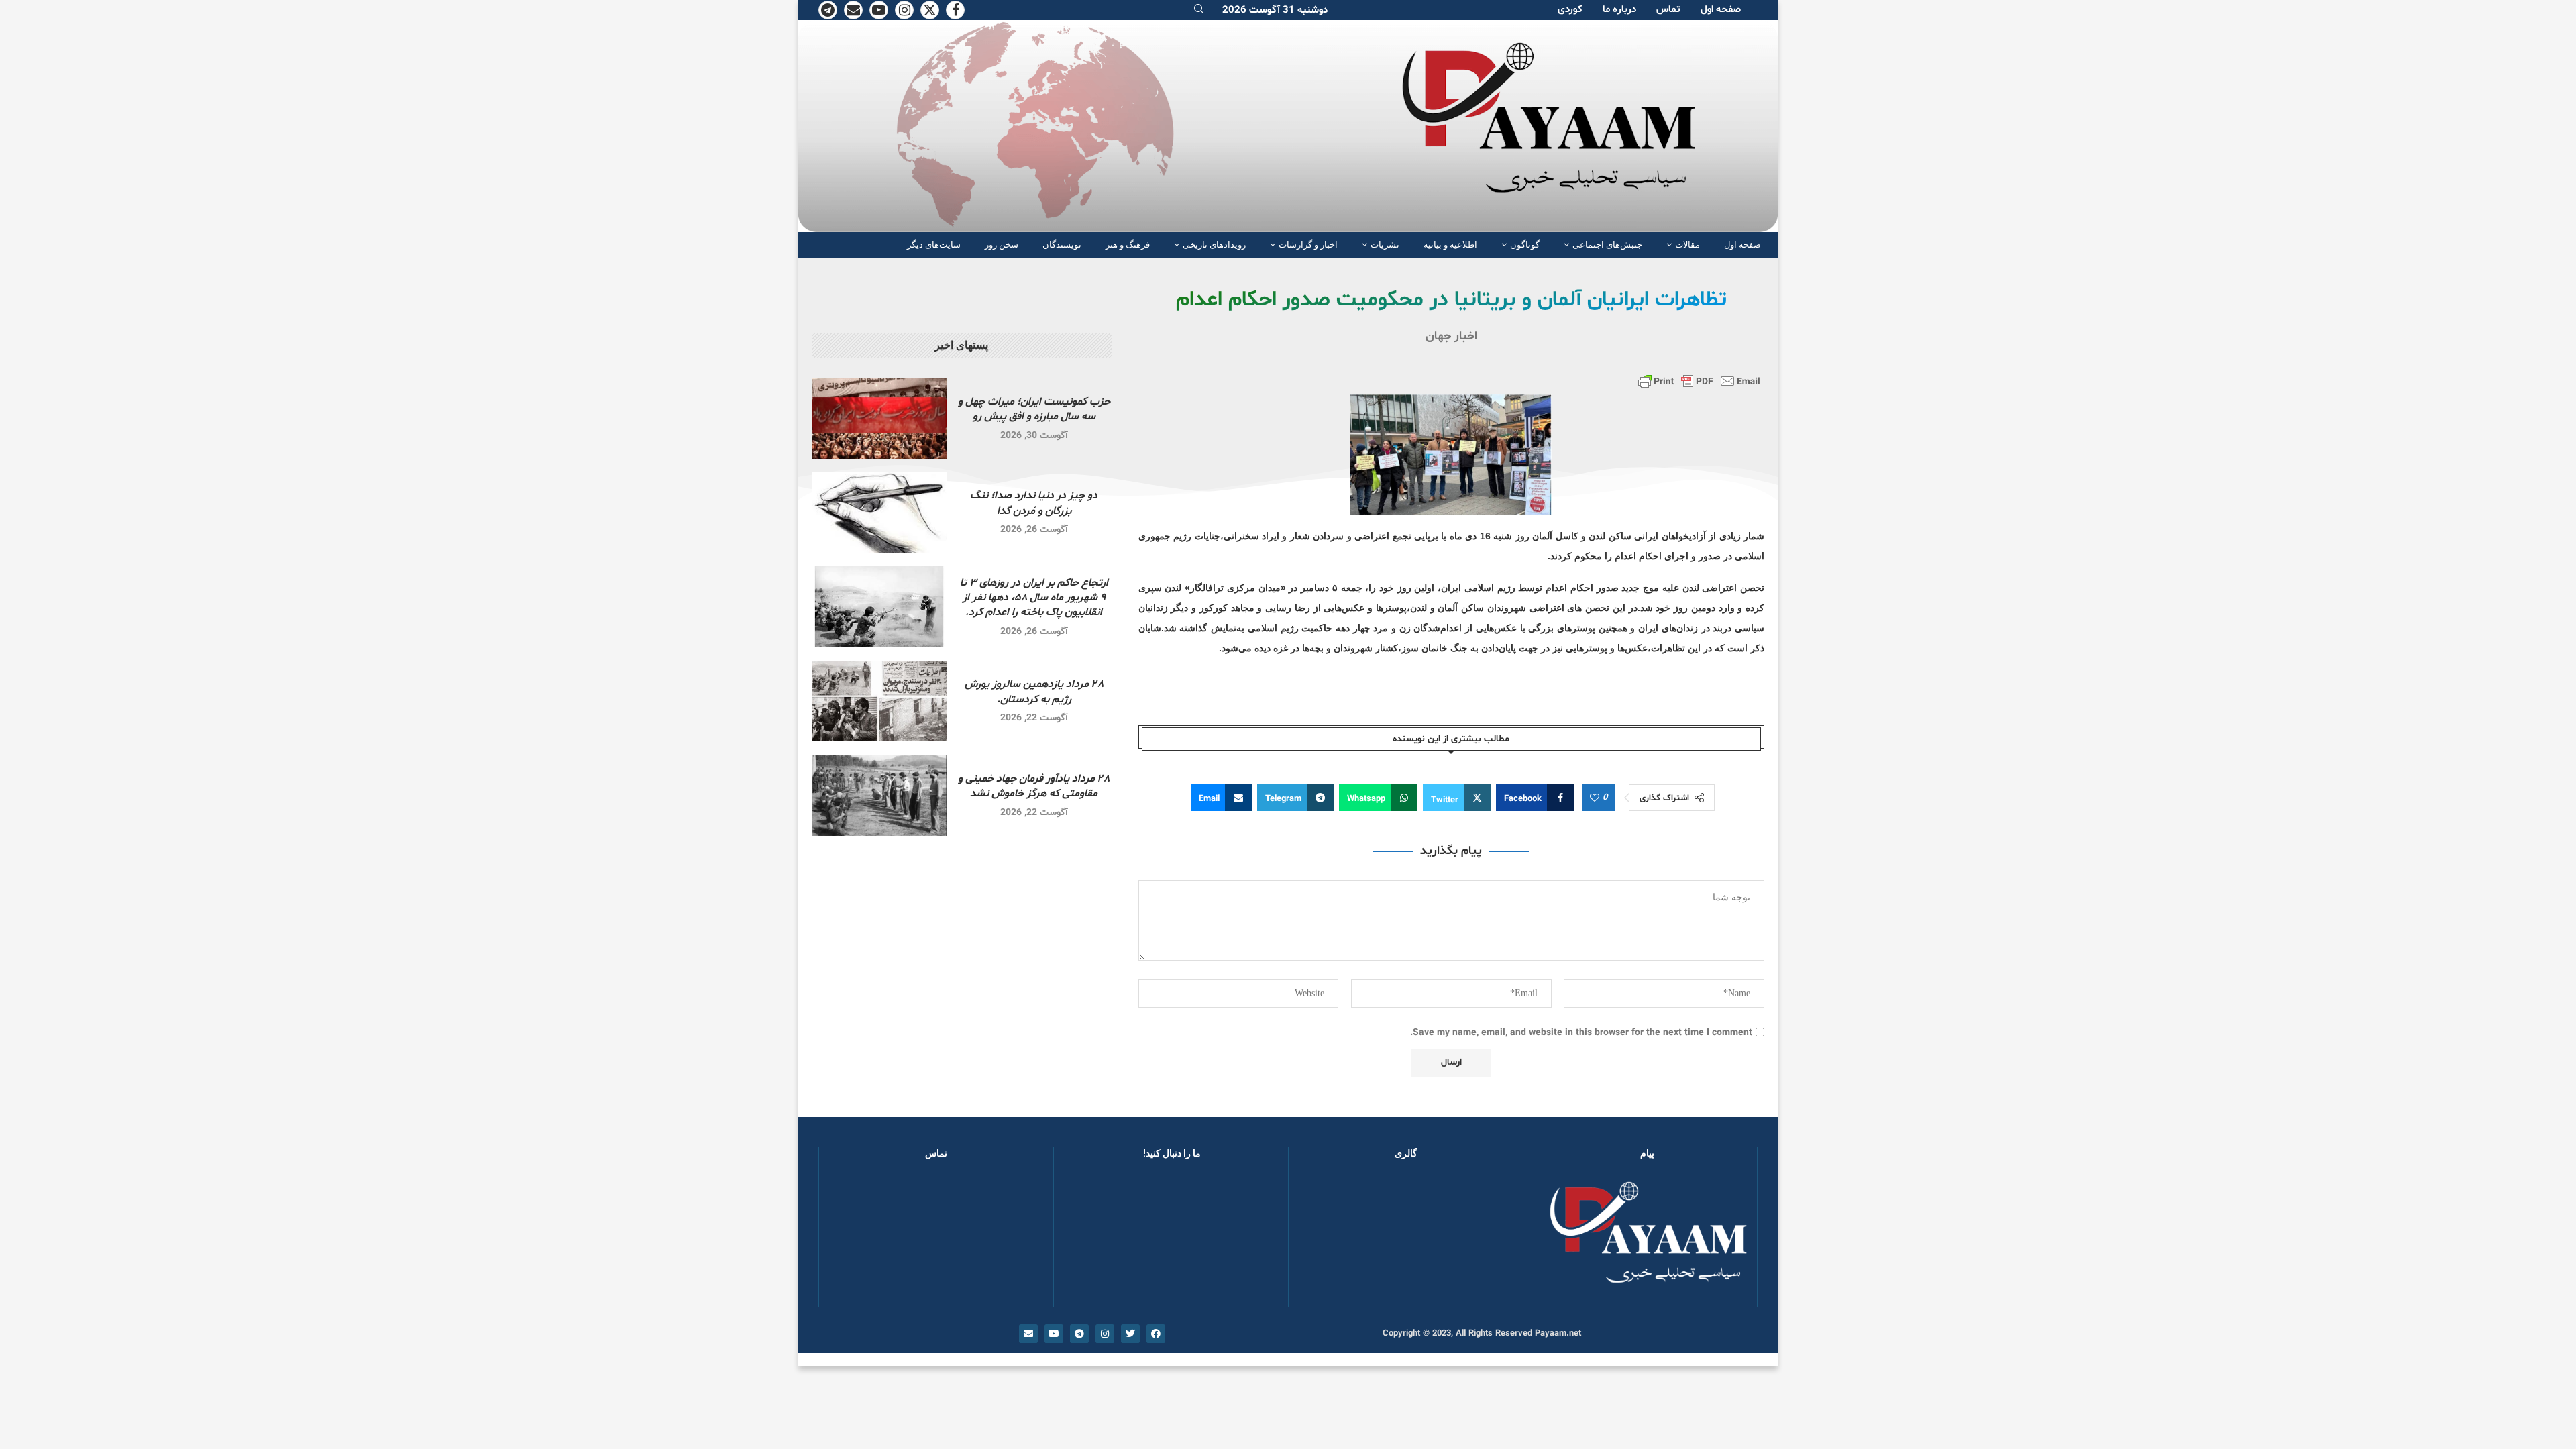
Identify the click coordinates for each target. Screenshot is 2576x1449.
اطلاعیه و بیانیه (1450, 245)
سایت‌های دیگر (934, 245)
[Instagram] (904, 10)
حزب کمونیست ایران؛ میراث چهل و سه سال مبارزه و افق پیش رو (1034, 409)
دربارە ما (1619, 10)
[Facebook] (955, 10)
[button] (1320, 1240)
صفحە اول (1721, 10)
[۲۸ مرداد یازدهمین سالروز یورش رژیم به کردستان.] (879, 701)
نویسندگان (1062, 245)
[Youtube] (879, 10)
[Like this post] (1595, 798)
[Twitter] (930, 10)
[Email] (853, 10)
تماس (1668, 10)
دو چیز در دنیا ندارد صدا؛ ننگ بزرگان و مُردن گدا (1034, 503)
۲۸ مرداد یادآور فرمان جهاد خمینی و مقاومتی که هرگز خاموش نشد (1034, 786)
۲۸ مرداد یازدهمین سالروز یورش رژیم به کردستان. (1034, 692)
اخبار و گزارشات (1308, 245)
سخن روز (1002, 245)
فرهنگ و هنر (1128, 245)
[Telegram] (828, 10)
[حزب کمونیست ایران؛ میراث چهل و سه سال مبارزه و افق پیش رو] (879, 418)
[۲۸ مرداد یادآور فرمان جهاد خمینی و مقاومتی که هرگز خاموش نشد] (879, 795)
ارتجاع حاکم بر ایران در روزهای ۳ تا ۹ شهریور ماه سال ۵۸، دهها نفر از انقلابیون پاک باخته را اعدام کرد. (1034, 598)
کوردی (1570, 10)
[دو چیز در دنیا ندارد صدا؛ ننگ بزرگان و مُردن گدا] (879, 513)
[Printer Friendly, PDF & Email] (1699, 381)
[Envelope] (1028, 1334)
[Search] (1199, 10)
